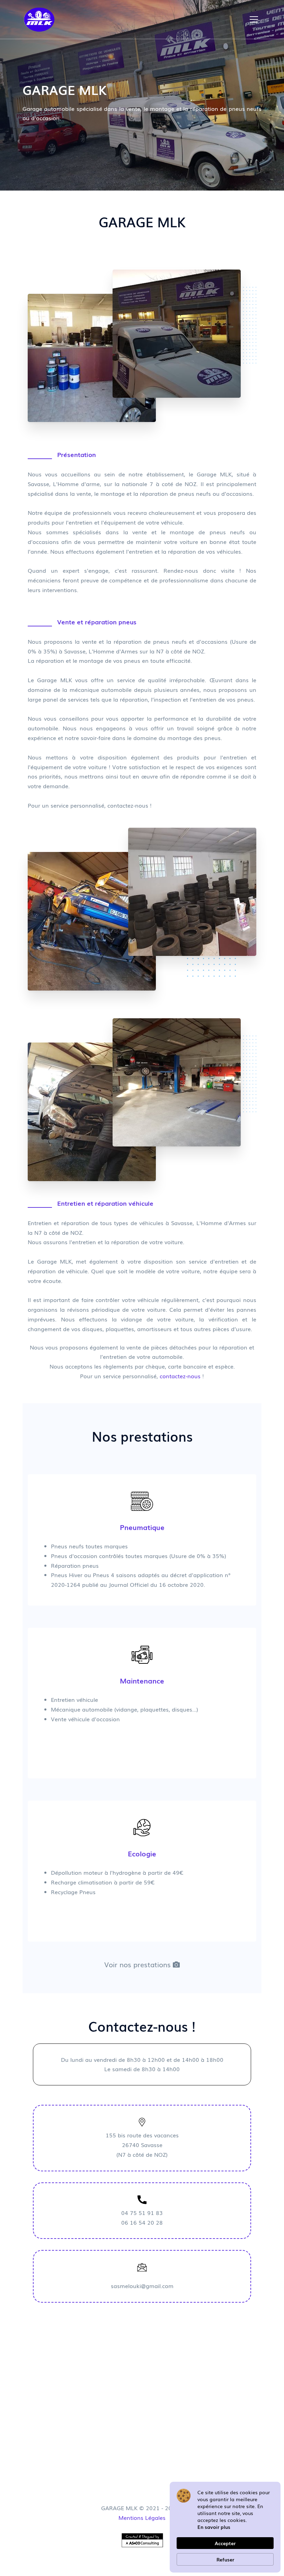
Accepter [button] (225, 2543)
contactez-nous (180, 1376)
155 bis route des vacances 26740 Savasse (142, 2145)
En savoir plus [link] (214, 2527)
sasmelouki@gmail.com (142, 2286)
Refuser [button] (225, 2559)
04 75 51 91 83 (142, 2213)
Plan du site (145, 2572)
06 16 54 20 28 (142, 2222)
